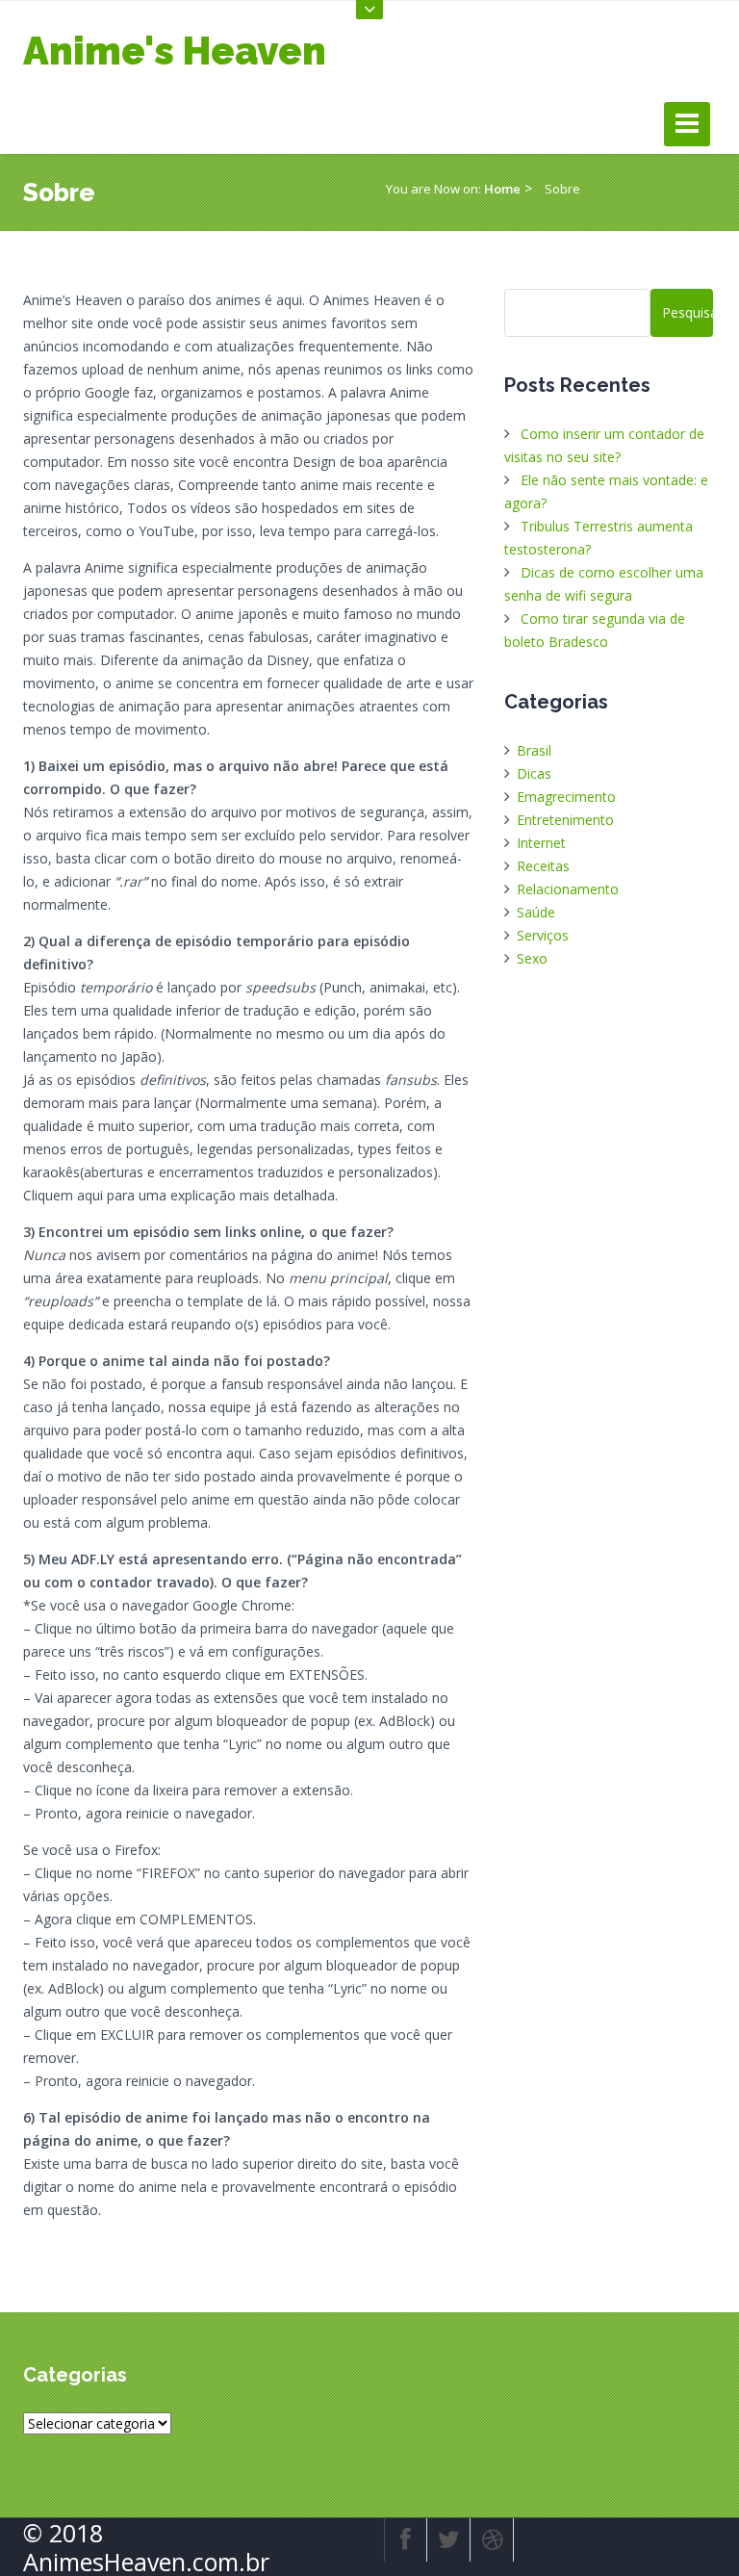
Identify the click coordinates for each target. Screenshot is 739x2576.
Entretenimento (565, 820)
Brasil (534, 750)
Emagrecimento (566, 797)
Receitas (543, 866)
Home (502, 189)
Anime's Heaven (175, 51)
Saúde (536, 912)
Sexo (532, 958)
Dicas (534, 773)
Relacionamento (568, 889)
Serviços (543, 935)
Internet (541, 843)
